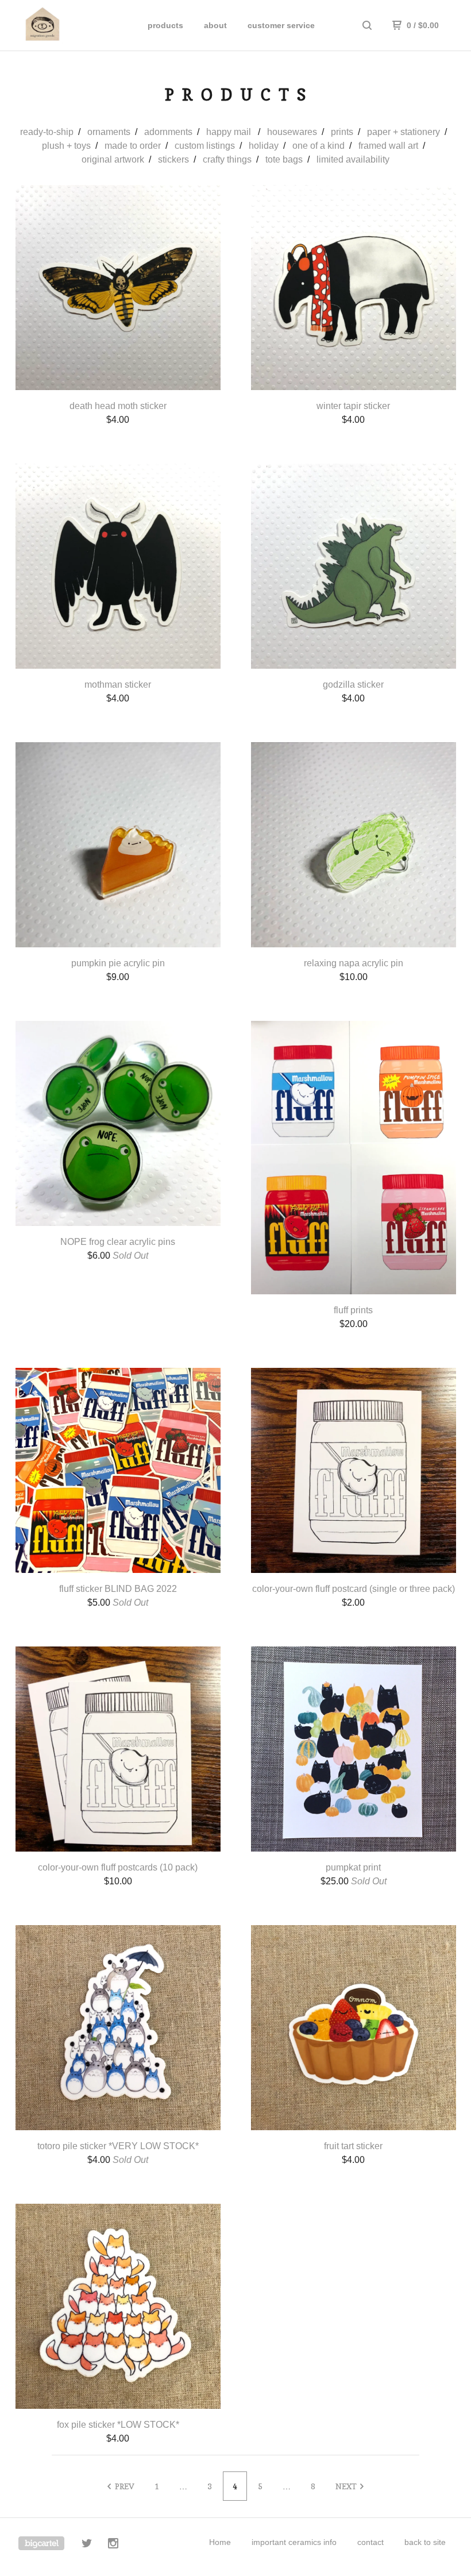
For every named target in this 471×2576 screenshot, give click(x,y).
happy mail (230, 132)
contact (370, 2542)
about (215, 25)
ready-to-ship (47, 132)
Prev (124, 2486)
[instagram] (113, 2545)
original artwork (113, 159)
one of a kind (318, 146)
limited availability (353, 159)
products (165, 25)
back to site (425, 2542)
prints (342, 132)
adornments (168, 132)
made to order (133, 146)
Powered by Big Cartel (41, 2543)
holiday (264, 146)
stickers (173, 159)
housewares (292, 132)
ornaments (109, 132)
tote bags (284, 159)
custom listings (205, 146)
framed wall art (388, 146)
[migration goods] (68, 25)
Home (220, 2542)
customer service (281, 25)
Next (347, 2486)
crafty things (227, 159)
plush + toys (66, 146)
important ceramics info (294, 2542)
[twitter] (87, 2545)
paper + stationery (404, 132)
